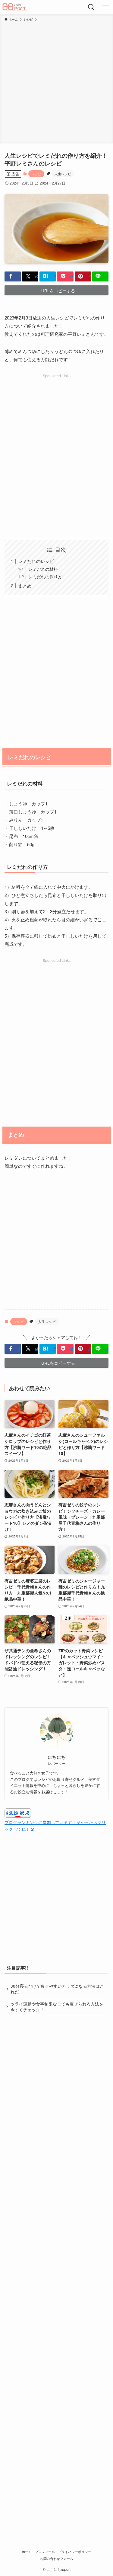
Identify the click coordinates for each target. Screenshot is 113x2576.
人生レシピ (63, 174)
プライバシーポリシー (75, 2552)
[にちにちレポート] (15, 7)
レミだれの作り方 (45, 577)
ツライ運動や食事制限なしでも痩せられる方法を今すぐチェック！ (57, 2007)
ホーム (27, 2552)
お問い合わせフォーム (57, 2558)
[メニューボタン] (106, 7)
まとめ (25, 586)
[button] (13, 276)
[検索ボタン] (91, 7)
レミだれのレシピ (36, 561)
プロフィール (45, 2552)
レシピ (36, 174)
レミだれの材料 (43, 569)
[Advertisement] (56, 81)
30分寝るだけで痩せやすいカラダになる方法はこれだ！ (57, 1989)
